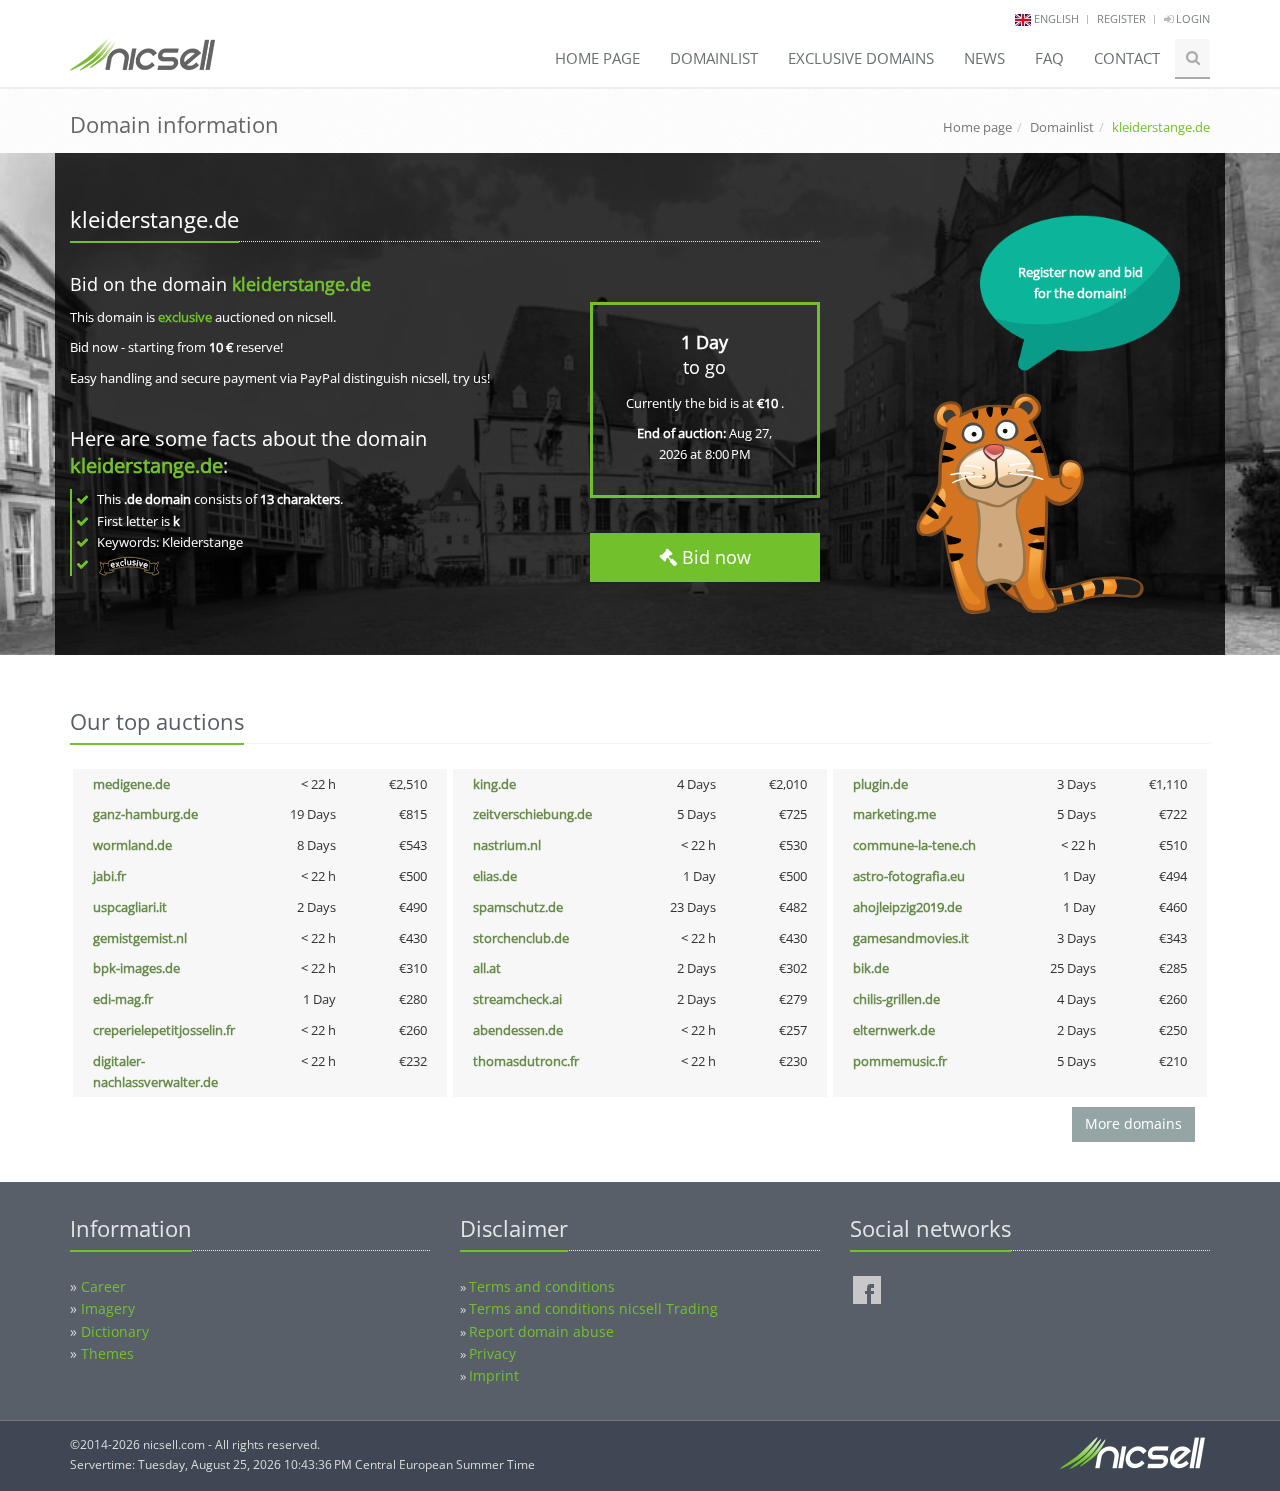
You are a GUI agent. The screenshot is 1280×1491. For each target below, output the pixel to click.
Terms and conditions (542, 1286)
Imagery (108, 1308)
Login (1191, 18)
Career (103, 1286)
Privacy (492, 1353)
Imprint (494, 1375)
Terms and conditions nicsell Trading (593, 1308)
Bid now (714, 557)
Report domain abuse (541, 1331)
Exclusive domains (861, 58)
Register (1121, 18)
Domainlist (714, 58)
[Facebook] (867, 1290)
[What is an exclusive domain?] (128, 564)
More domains (1133, 1123)
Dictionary (115, 1331)
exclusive (185, 317)
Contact (1127, 58)
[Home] (142, 64)
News (984, 58)
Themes (107, 1353)
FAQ (1049, 58)
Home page (597, 58)
